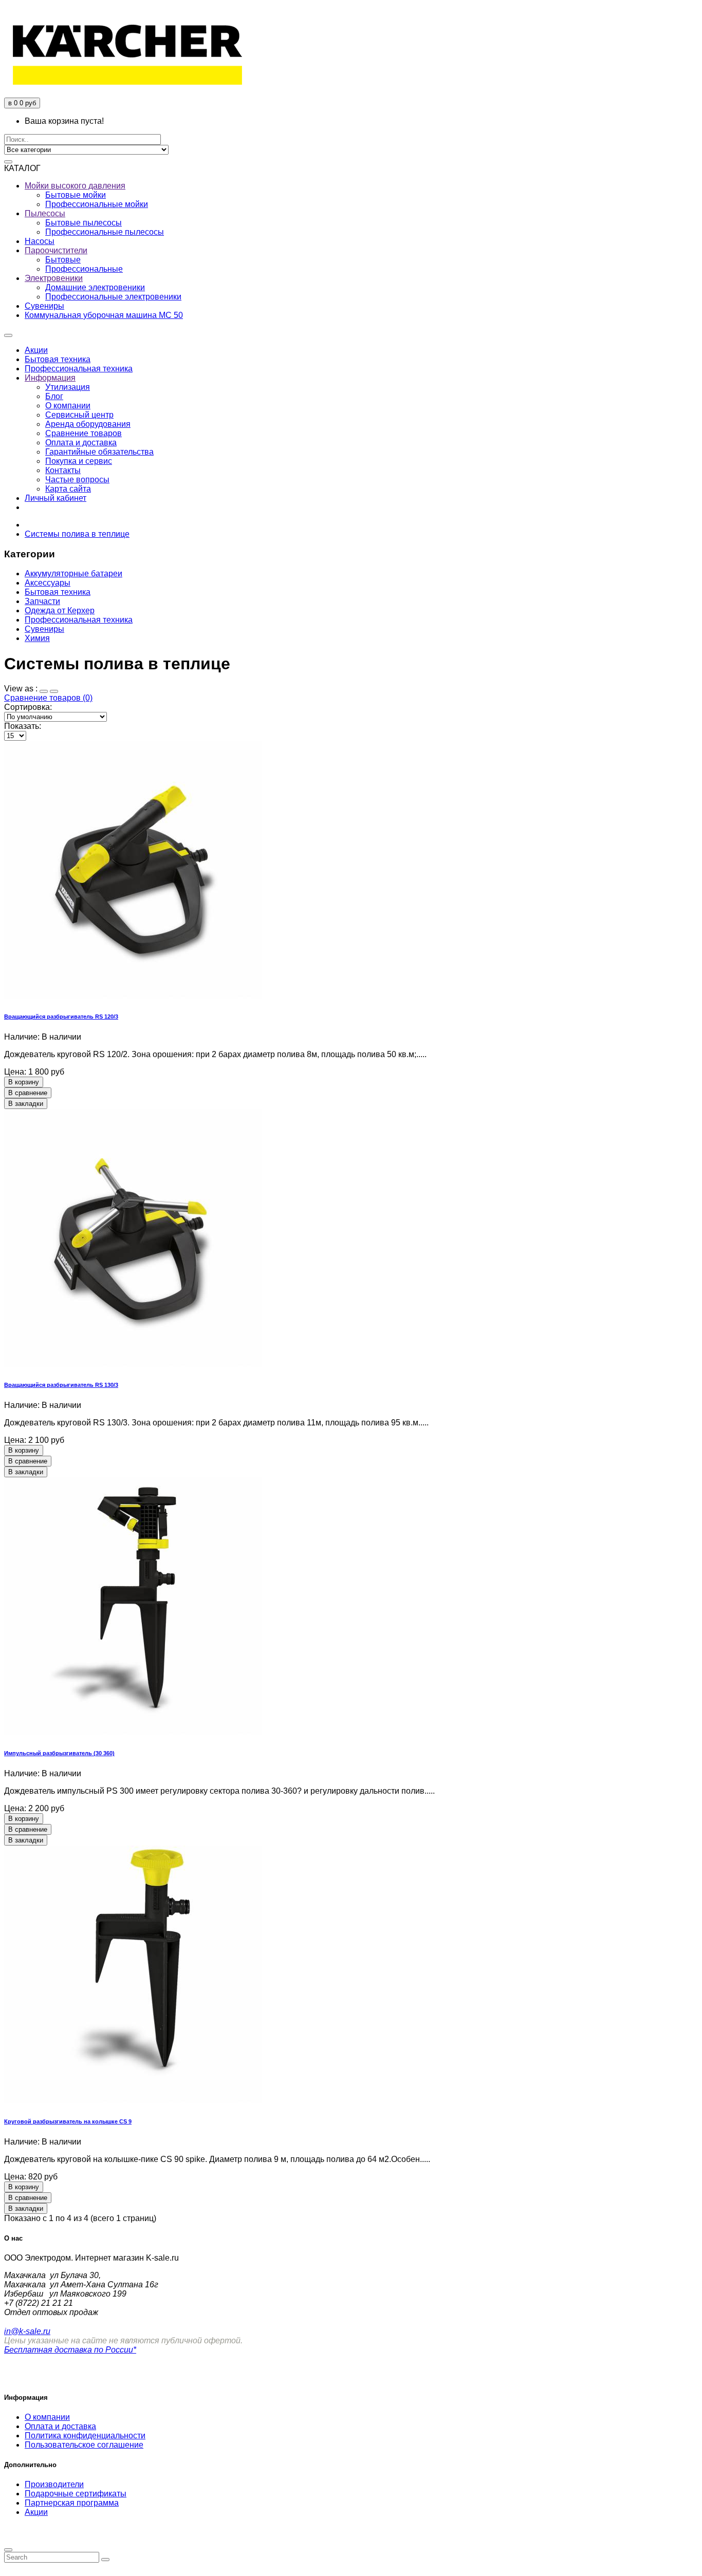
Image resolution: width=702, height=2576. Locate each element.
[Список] (54, 691)
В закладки (26, 1104)
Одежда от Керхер (60, 610)
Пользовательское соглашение (84, 2445)
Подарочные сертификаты (76, 2494)
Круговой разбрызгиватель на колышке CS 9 (68, 2121)
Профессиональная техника (79, 620)
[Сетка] (44, 691)
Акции (36, 2512)
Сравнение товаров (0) (48, 698)
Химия (37, 638)
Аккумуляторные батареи (73, 574)
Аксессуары (48, 583)
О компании (47, 2417)
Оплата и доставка (60, 2426)
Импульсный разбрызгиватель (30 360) (59, 1753)
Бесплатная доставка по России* (70, 2350)
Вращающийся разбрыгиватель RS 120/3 (61, 1017)
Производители (54, 2484)
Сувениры (44, 629)
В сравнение (28, 1093)
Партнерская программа (72, 2503)
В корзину (24, 1082)
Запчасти (42, 601)
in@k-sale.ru (27, 2331)
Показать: (23, 726)
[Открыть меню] (8, 335)
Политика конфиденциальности (85, 2436)
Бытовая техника (58, 592)
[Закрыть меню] (8, 2550)
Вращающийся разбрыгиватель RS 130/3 (61, 1385)
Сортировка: (28, 707)
